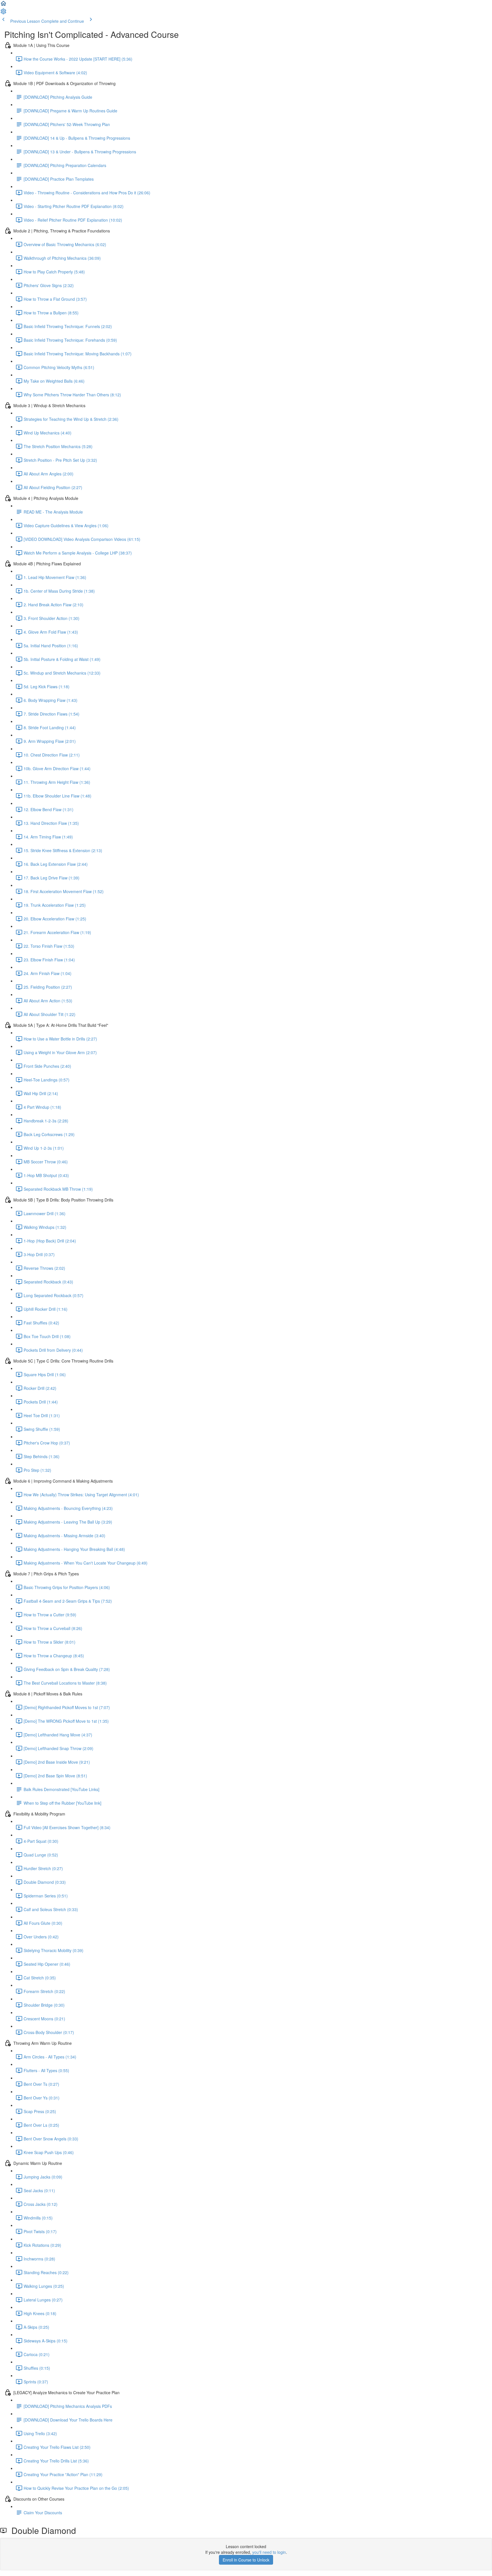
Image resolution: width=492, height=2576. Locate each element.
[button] (3, 5)
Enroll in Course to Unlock (246, 2560)
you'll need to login (269, 2552)
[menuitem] (3, 13)
